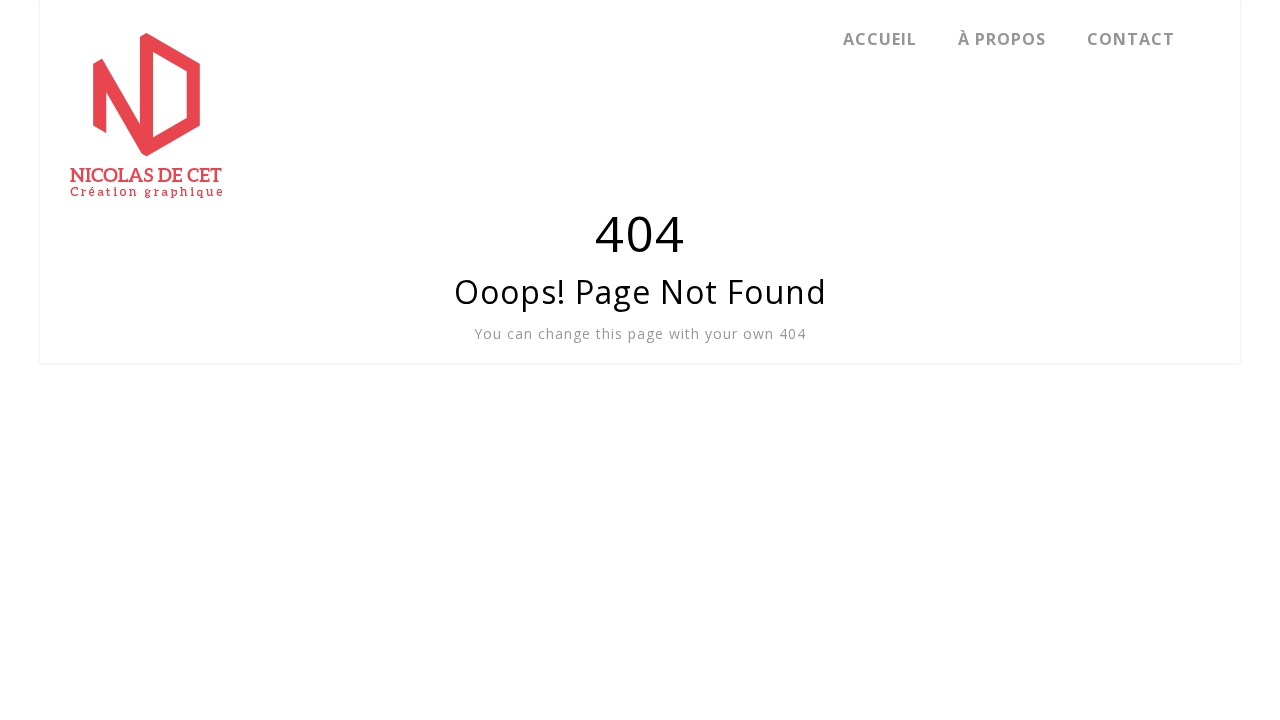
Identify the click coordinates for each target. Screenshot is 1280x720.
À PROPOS (1002, 39)
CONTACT (1131, 39)
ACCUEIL (880, 39)
